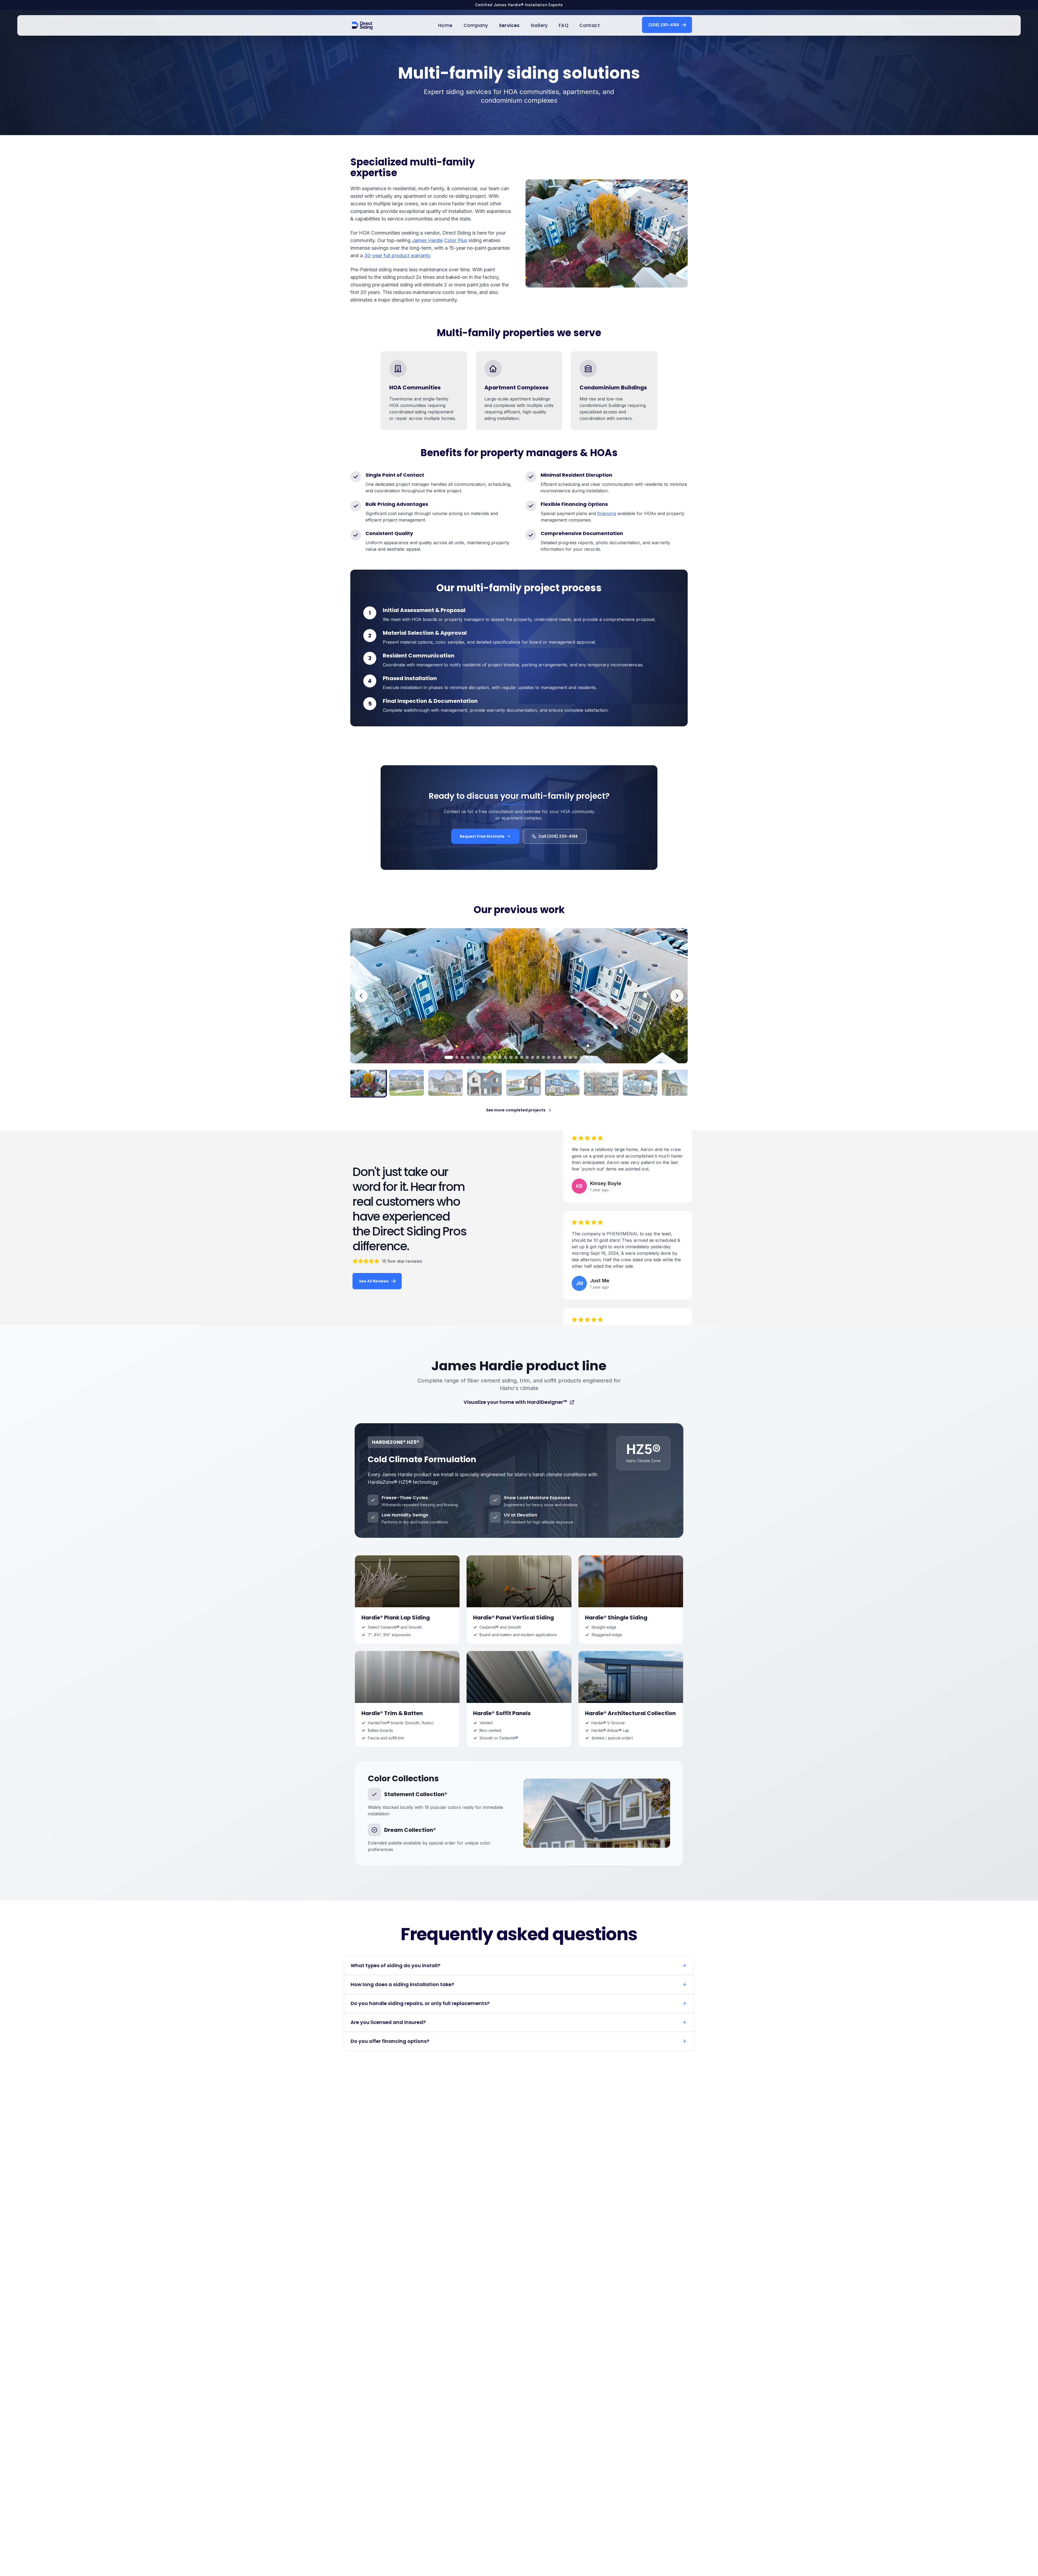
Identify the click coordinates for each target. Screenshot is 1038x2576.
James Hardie (427, 240)
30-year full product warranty (397, 255)
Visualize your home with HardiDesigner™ (515, 1402)
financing (607, 513)
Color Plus (456, 240)
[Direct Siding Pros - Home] (362, 25)
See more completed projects (516, 1110)
